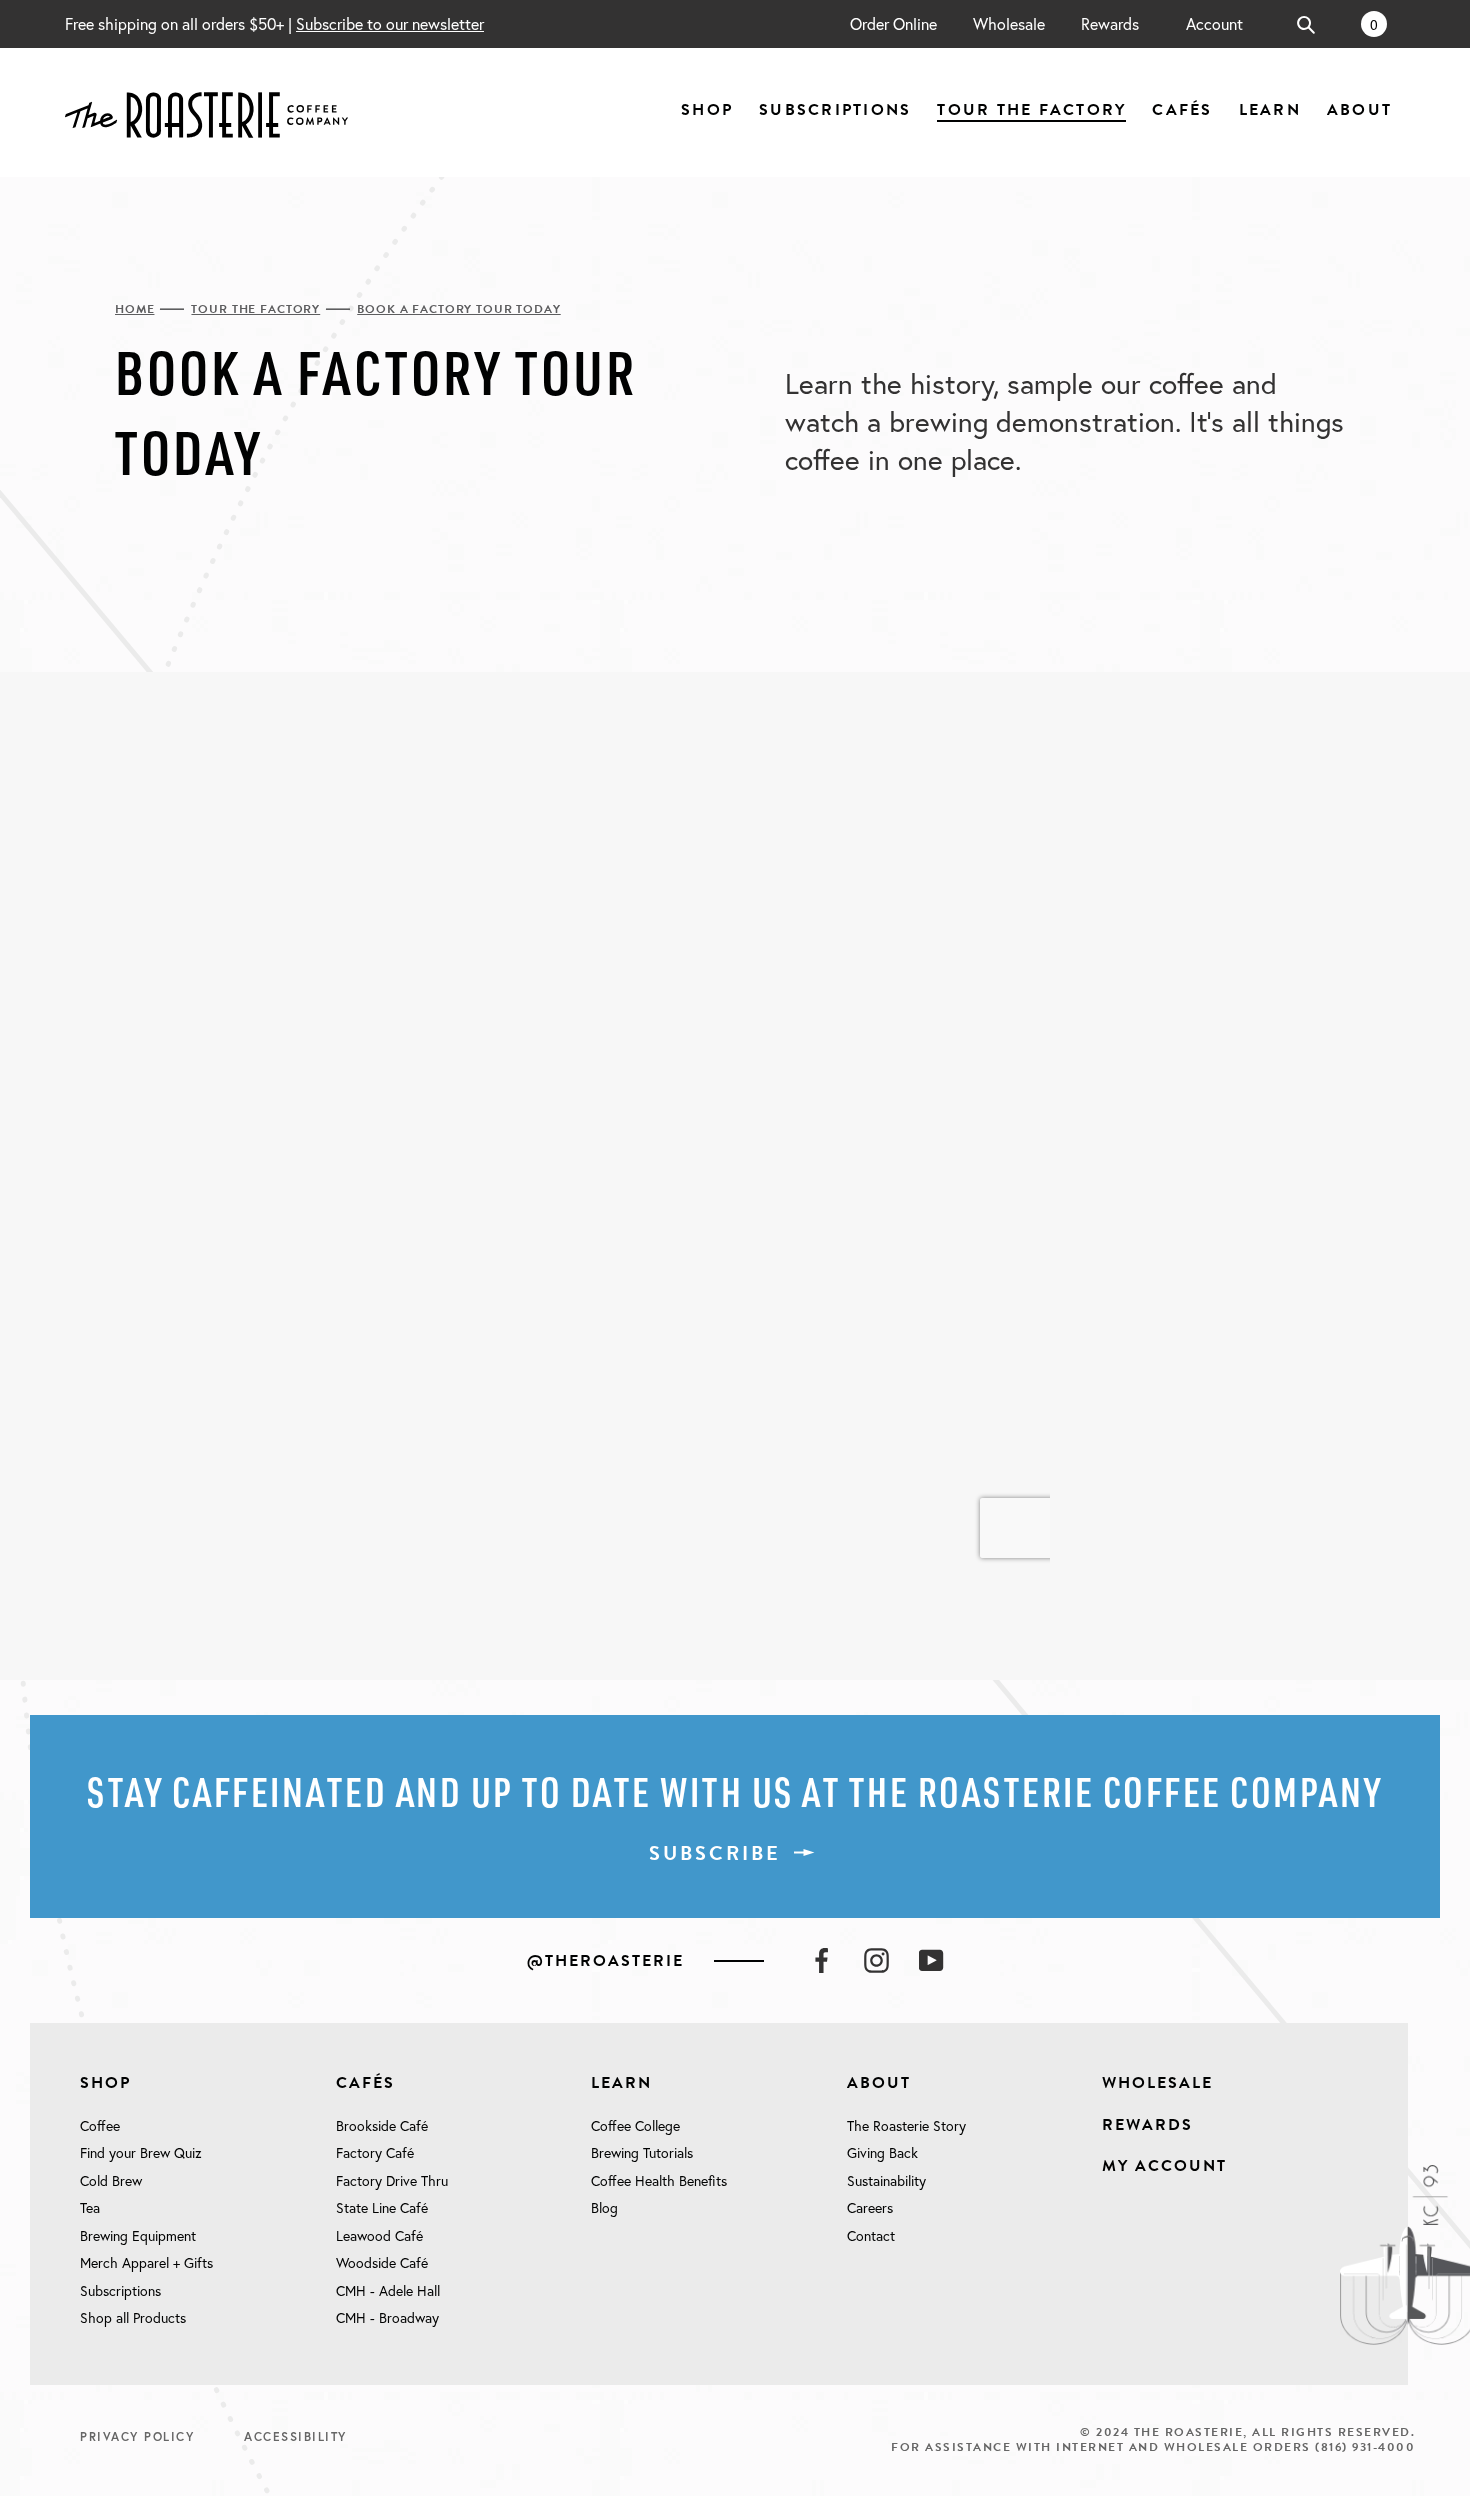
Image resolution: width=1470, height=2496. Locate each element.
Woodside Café (382, 2263)
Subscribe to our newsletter (390, 24)
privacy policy (137, 2436)
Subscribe (715, 1853)
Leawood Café (379, 2236)
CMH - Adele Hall (388, 2291)
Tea (90, 2208)
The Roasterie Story (906, 2126)
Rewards (1110, 24)
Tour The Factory (255, 310)
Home (134, 310)
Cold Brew (111, 2181)
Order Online (893, 24)
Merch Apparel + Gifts (146, 2263)
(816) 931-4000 (1365, 2447)
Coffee (100, 2126)
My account (1164, 2166)
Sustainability (886, 2181)
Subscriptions (120, 2291)
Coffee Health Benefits (659, 2181)
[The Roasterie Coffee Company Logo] (206, 112)
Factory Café (375, 2153)
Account (1214, 24)
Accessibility (295, 2436)
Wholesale (1009, 24)
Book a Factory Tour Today (459, 310)
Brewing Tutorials (642, 2153)
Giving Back (882, 2153)
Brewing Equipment (138, 2236)
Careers (870, 2208)
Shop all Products (133, 2318)
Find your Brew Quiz (141, 2153)
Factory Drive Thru (392, 2181)
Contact (871, 2236)
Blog (604, 2208)
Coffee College (635, 2126)
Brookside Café (382, 2126)
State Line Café (382, 2208)
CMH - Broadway (387, 2318)
